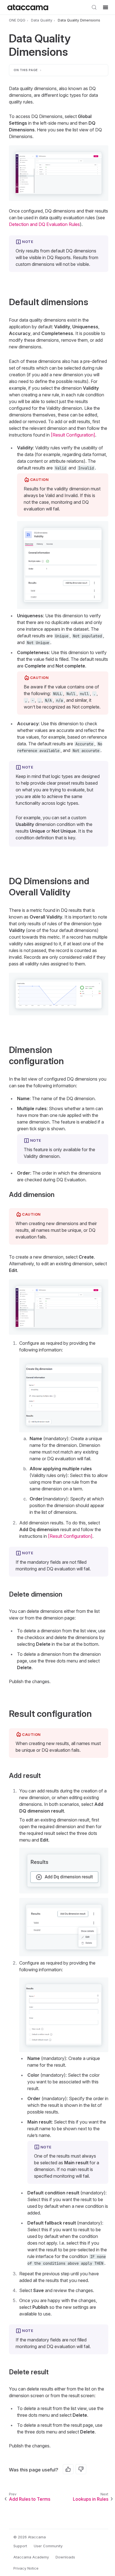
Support (20, 2546)
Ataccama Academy (31, 2557)
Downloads (65, 2557)
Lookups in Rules (91, 2499)
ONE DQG (17, 20)
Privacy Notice (26, 2568)
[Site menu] (106, 7)
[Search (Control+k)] (94, 7)
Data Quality (42, 20)
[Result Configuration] (73, 435)
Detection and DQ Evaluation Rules (44, 224)
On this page (26, 70)
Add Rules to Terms (30, 2499)
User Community (48, 2546)
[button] (59, 173)
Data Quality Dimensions (79, 20)
